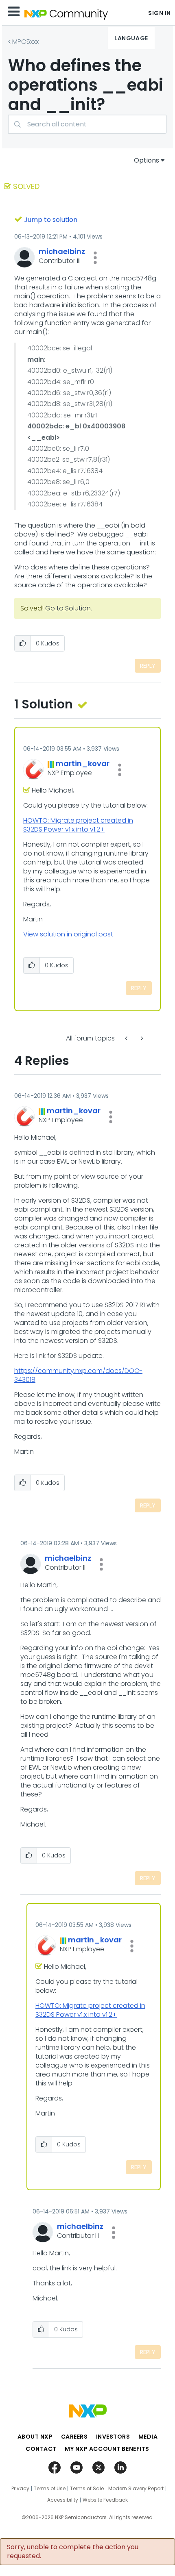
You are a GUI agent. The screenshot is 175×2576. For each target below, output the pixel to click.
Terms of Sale (87, 2489)
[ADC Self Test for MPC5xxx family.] (127, 1038)
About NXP (35, 2437)
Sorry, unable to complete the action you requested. (73, 2552)
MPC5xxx (25, 42)
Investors (113, 2437)
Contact (41, 2449)
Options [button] (147, 160)
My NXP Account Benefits (107, 2449)
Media (148, 2437)
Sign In (160, 13)
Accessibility (63, 2500)
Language (131, 38)
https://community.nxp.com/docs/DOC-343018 (78, 1375)
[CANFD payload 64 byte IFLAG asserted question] (141, 1038)
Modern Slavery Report (136, 2489)
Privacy (20, 2489)
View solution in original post (68, 934)
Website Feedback (105, 2500)
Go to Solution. (69, 608)
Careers (74, 2437)
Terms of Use (50, 2489)
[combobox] (87, 124)
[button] (95, 258)
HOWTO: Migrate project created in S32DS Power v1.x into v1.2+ (78, 825)
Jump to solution (51, 220)
